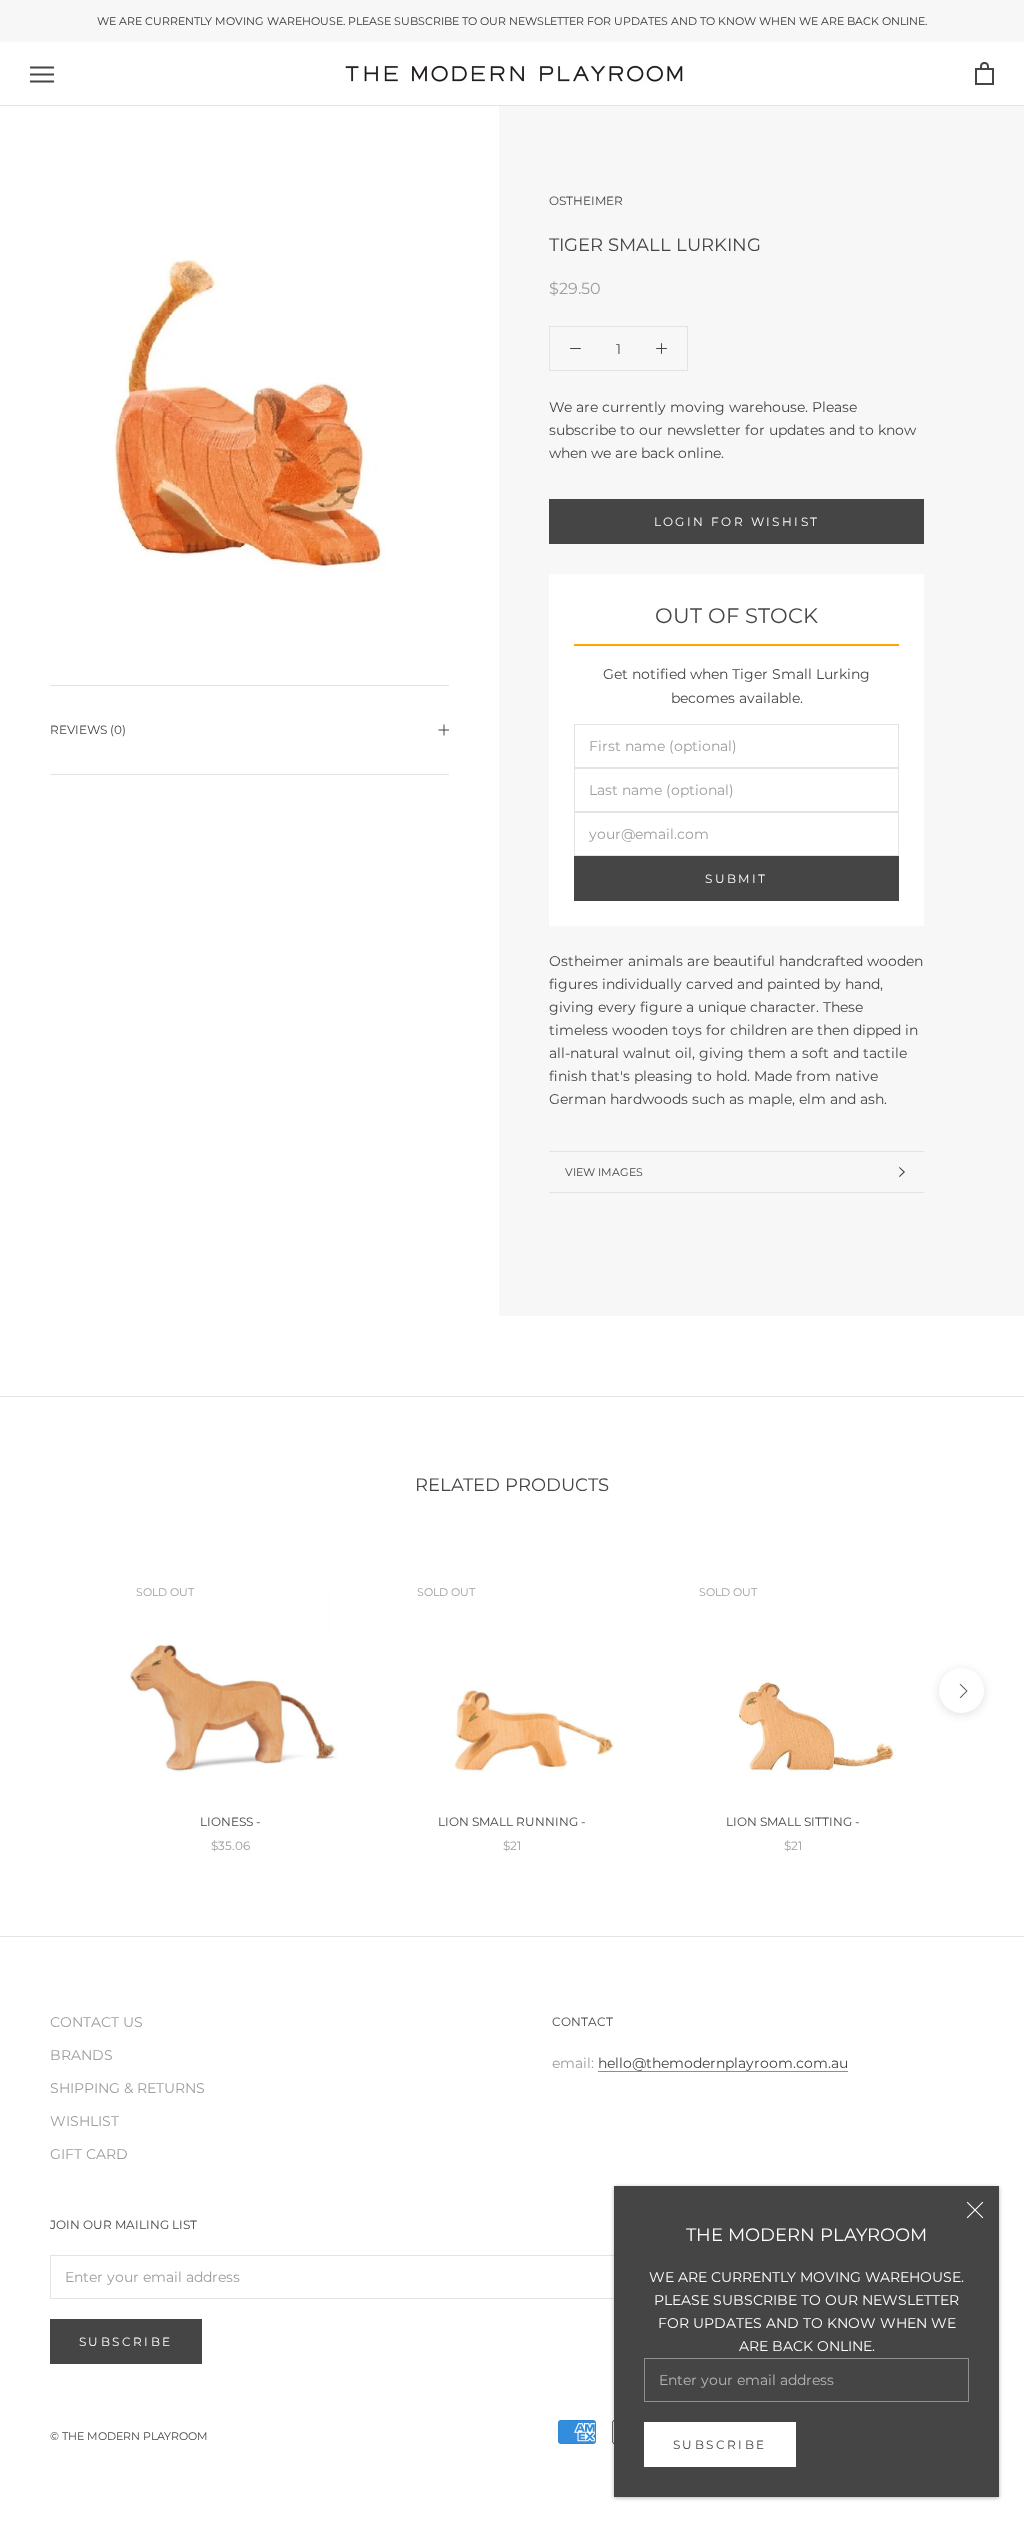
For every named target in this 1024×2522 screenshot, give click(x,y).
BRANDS (81, 2055)
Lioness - (230, 1821)
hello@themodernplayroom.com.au (723, 2063)
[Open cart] (984, 74)
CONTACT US (96, 2022)
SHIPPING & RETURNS (127, 2088)
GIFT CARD (89, 2154)
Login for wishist (737, 521)
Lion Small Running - (512, 1821)
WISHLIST (84, 2121)
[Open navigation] (42, 74)
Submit (736, 878)
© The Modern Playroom (129, 2436)
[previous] (62, 1690)
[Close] (975, 2210)
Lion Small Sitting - (793, 1821)
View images (604, 1172)
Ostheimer (586, 200)
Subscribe (720, 2444)
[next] (961, 1690)
